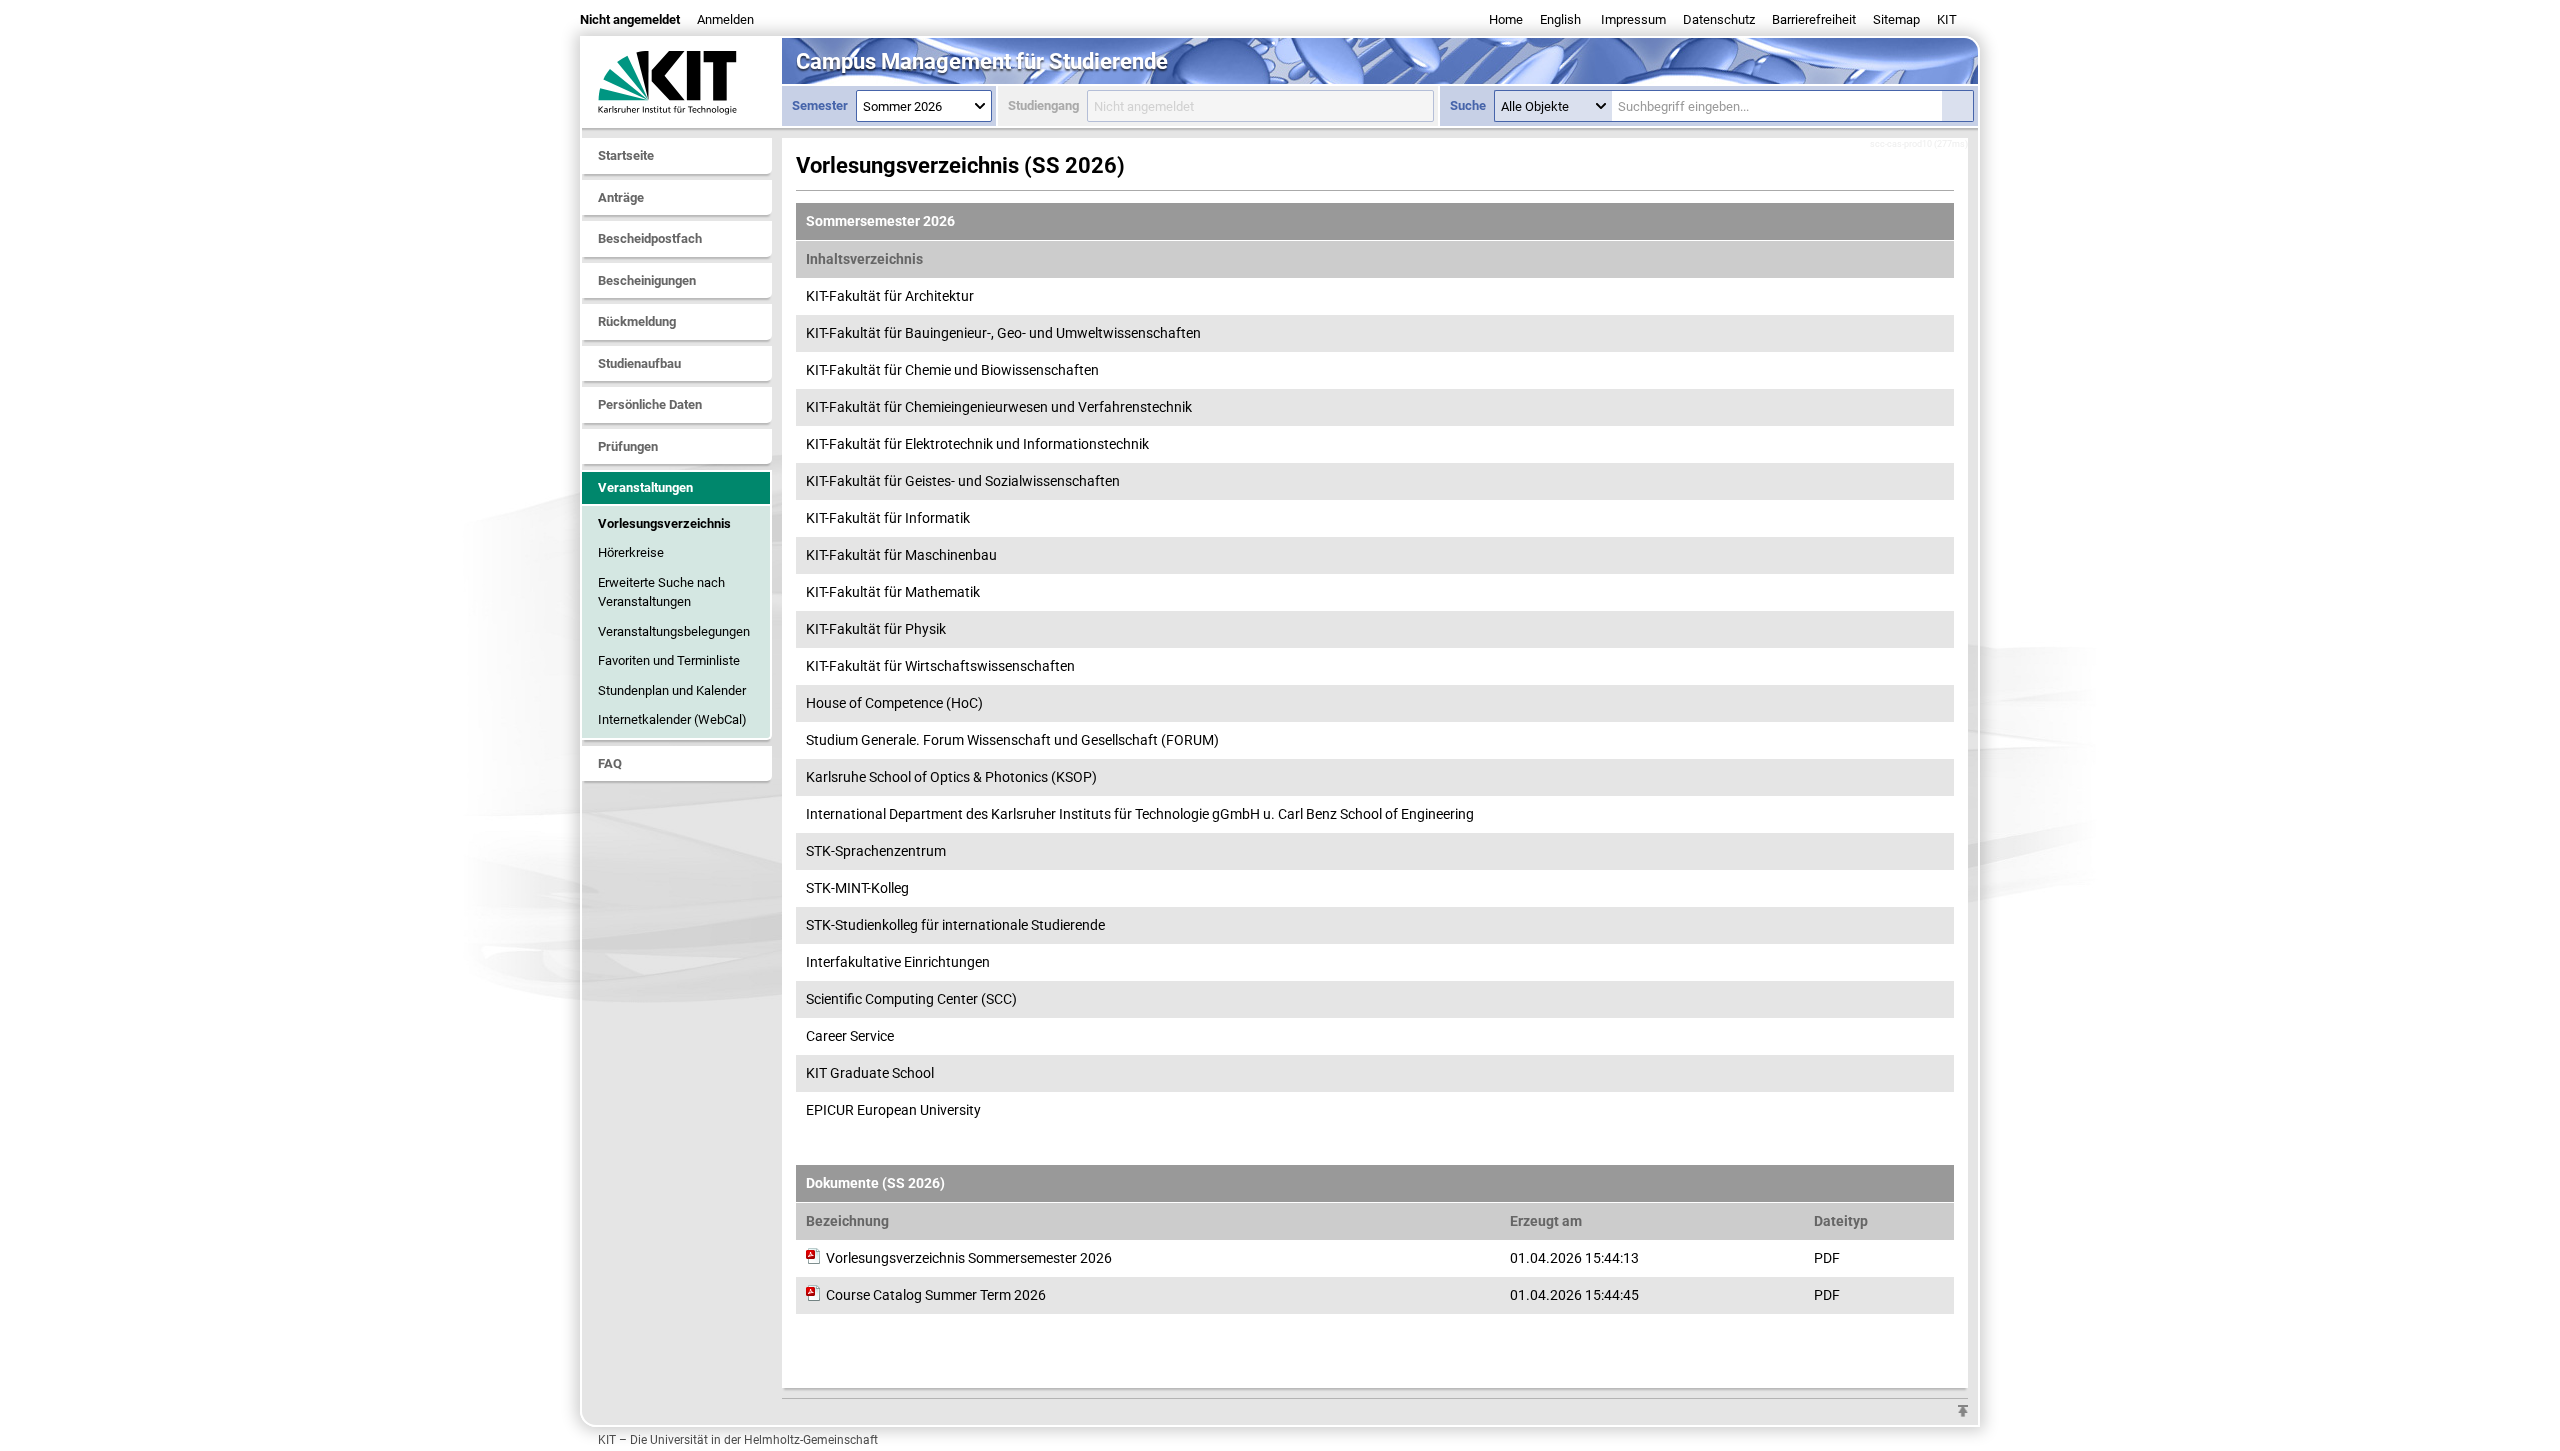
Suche (1468, 105)
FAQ (610, 763)
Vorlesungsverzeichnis (664, 523)
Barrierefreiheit (1814, 19)
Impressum (1633, 19)
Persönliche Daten (650, 404)
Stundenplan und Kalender (672, 690)
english (1560, 19)
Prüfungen (628, 446)
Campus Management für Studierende (982, 61)
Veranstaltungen (645, 487)
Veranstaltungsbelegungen (674, 631)
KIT (1947, 19)
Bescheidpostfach (650, 238)
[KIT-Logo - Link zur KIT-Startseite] (682, 82)
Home (1506, 19)
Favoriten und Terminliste (669, 660)
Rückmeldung (637, 321)
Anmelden (725, 19)
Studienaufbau (639, 363)
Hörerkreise (631, 552)
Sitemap (1896, 19)
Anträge (621, 197)
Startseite (626, 155)
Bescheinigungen (647, 280)
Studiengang (1043, 105)
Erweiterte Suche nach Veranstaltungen (661, 592)
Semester (820, 105)
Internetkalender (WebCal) (672, 719)
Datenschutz (1719, 19)
